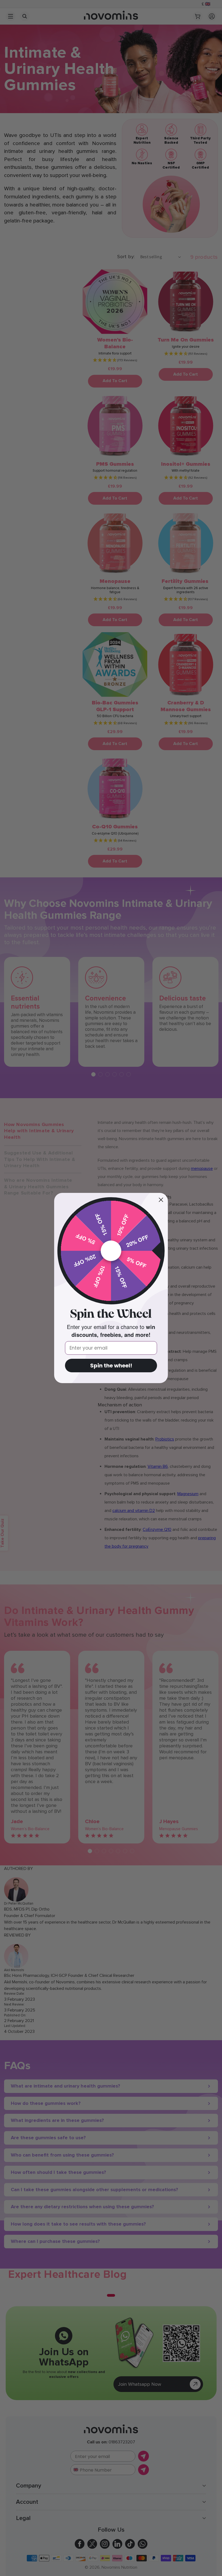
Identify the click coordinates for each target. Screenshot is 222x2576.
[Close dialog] (161, 1200)
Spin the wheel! (111, 1366)
